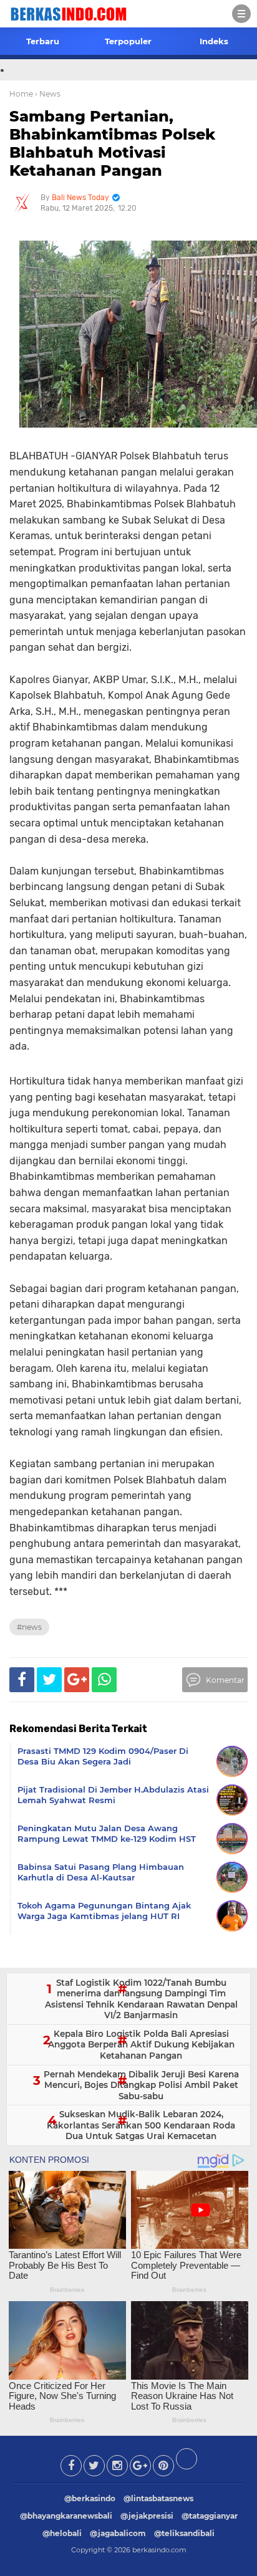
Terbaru (43, 41)
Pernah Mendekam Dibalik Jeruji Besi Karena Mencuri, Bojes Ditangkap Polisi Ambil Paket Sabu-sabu (141, 2085)
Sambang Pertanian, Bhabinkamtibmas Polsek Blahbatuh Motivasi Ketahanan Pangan (112, 143)
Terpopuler (128, 41)
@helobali (62, 2533)
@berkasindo (90, 2498)
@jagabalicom (118, 2533)
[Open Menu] (241, 14)
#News (29, 1627)
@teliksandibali (184, 2533)
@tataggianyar (210, 2516)
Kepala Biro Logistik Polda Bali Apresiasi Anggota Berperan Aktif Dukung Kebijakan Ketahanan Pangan (141, 2045)
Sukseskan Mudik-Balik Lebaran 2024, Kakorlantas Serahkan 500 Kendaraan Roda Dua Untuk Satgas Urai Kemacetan (141, 2125)
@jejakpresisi (147, 2516)
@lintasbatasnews (158, 2498)
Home (21, 94)
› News (48, 94)
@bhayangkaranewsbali (66, 2516)
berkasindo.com (159, 2550)
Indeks (214, 41)
